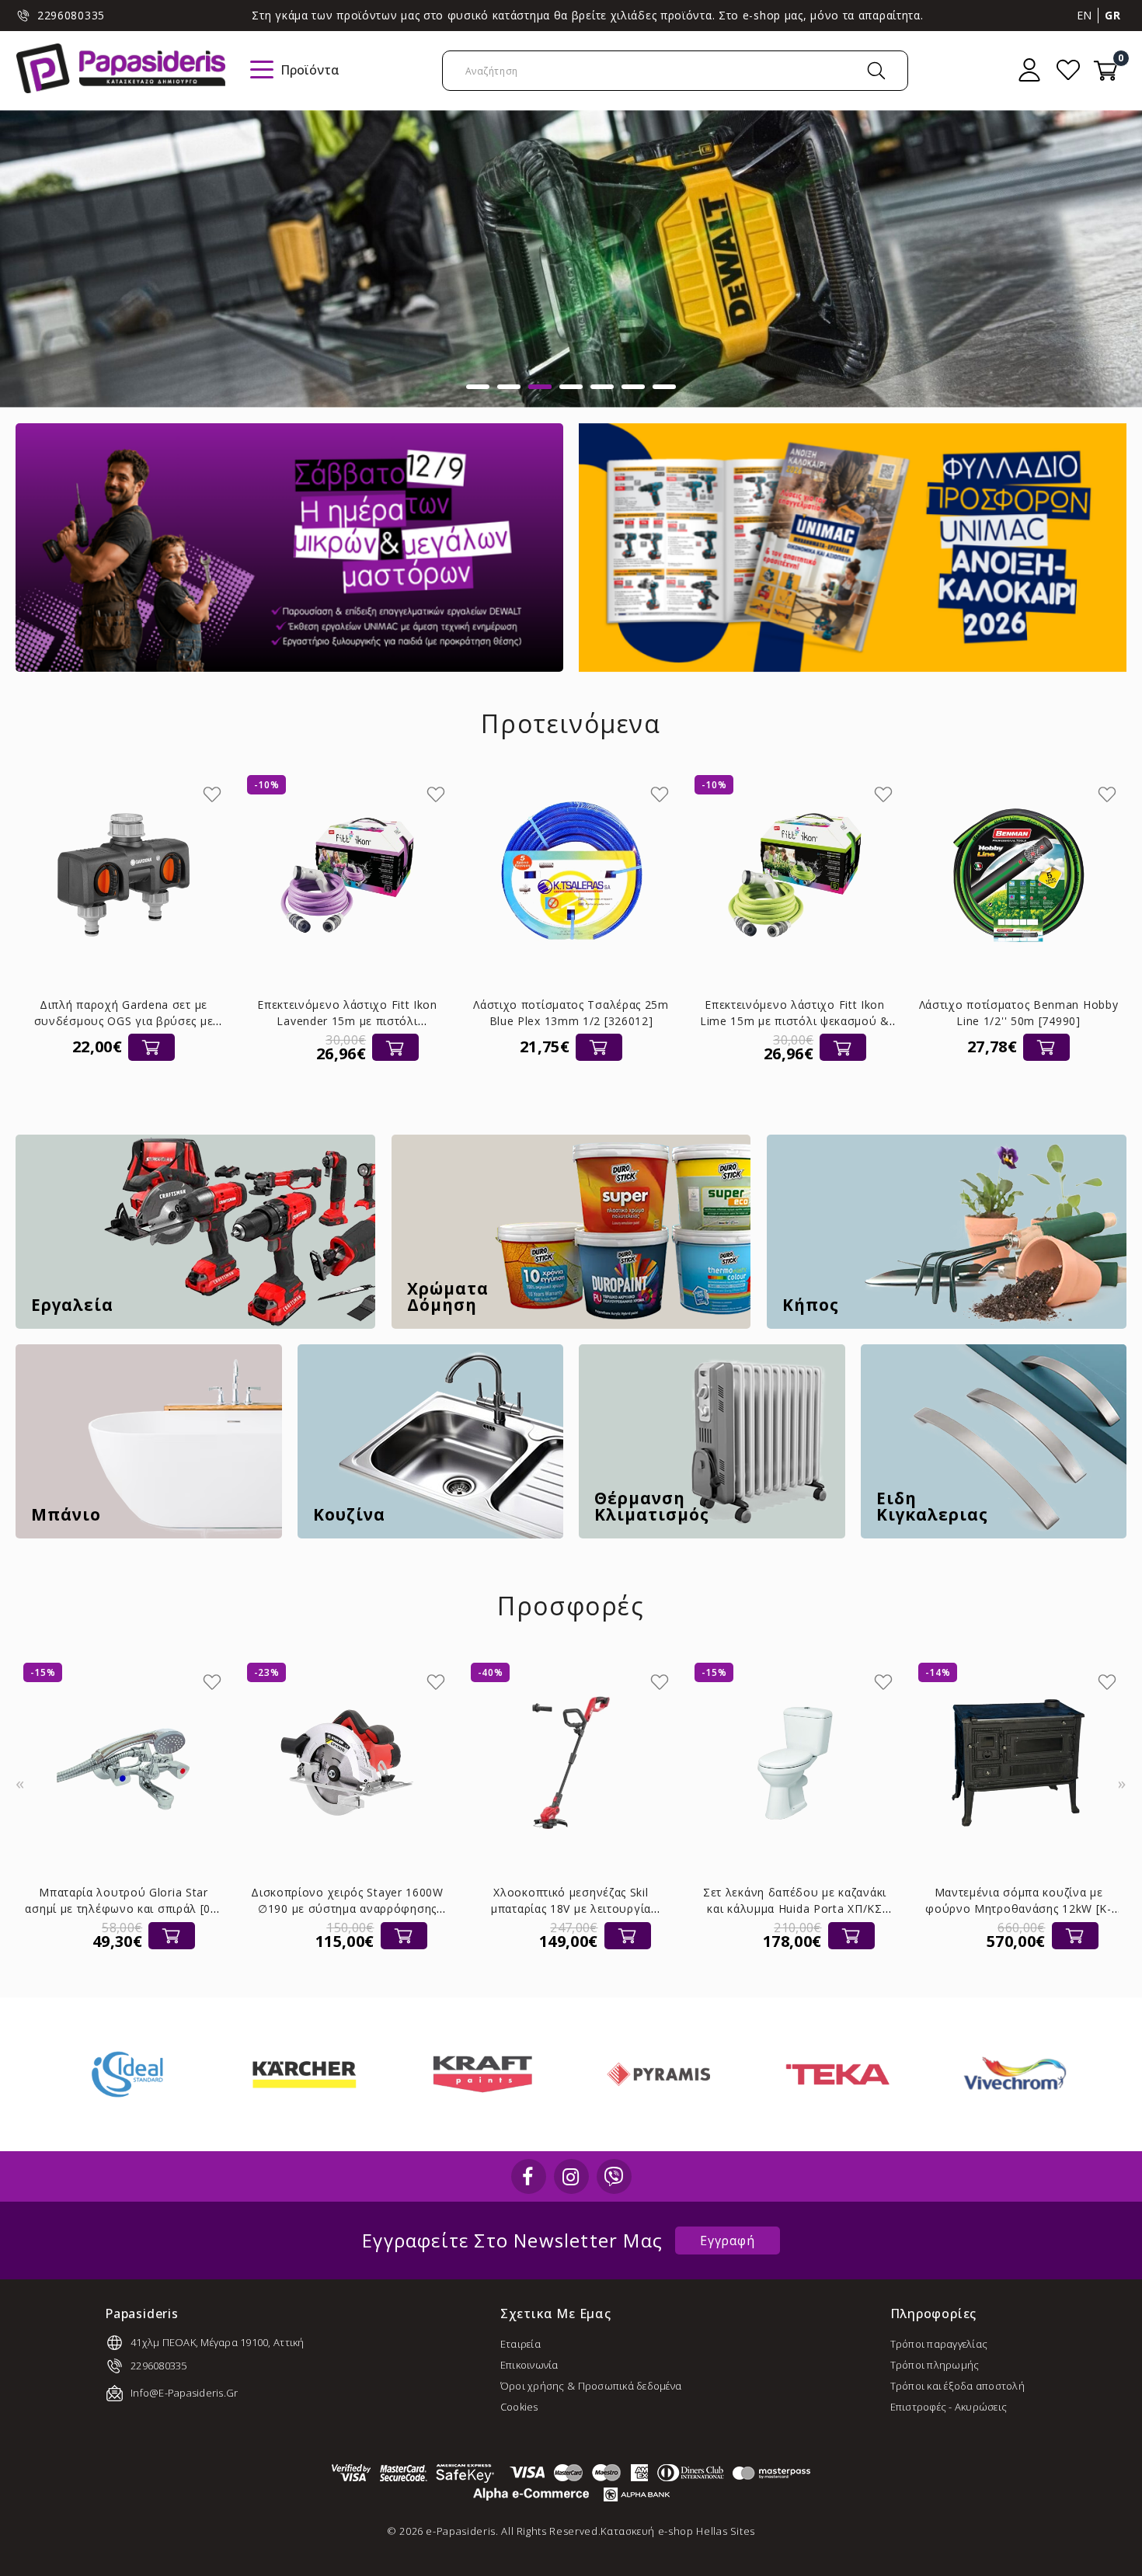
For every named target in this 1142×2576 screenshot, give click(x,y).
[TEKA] (647, 2074)
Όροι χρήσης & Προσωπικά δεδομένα (591, 2386)
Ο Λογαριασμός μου (1029, 70)
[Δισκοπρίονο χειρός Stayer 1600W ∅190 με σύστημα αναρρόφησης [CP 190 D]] (124, 1763)
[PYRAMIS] (470, 2074)
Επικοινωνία (529, 2365)
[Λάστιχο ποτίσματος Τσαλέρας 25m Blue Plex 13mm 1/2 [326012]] (347, 875)
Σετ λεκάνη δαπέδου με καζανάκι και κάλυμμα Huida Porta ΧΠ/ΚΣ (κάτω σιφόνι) (572, 1909)
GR (1112, 15)
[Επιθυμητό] (212, 794)
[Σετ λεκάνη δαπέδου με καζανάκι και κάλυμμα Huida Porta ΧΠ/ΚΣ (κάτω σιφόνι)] (572, 1763)
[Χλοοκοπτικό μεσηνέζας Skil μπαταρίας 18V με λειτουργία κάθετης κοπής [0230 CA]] (348, 1763)
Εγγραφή (728, 2241)
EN (1085, 15)
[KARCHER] (115, 2074)
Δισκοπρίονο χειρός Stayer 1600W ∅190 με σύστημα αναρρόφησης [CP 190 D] (124, 1909)
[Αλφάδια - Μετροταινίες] (571, 259)
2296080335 (71, 15)
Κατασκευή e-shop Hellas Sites (678, 2531)
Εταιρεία (521, 2344)
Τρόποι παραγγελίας (939, 2344)
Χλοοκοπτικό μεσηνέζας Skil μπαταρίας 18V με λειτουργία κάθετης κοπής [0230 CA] (348, 1909)
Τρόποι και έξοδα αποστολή (958, 2386)
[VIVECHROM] (825, 2074)
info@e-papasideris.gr (184, 2393)
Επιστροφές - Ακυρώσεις (949, 2407)
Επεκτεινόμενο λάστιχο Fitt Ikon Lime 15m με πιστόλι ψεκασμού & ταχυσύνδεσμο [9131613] (571, 1021)
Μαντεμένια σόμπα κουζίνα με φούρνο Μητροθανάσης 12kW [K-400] (796, 1909)
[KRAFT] (292, 2074)
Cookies (519, 2407)
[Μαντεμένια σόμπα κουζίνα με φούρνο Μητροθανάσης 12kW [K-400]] (796, 1763)
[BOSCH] (1002, 2074)
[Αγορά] (172, 1047)
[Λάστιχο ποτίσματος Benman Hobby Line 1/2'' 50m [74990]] (795, 875)
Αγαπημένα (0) (1068, 70)
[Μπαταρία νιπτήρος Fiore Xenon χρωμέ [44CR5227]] (1019, 1763)
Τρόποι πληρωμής (935, 2365)
